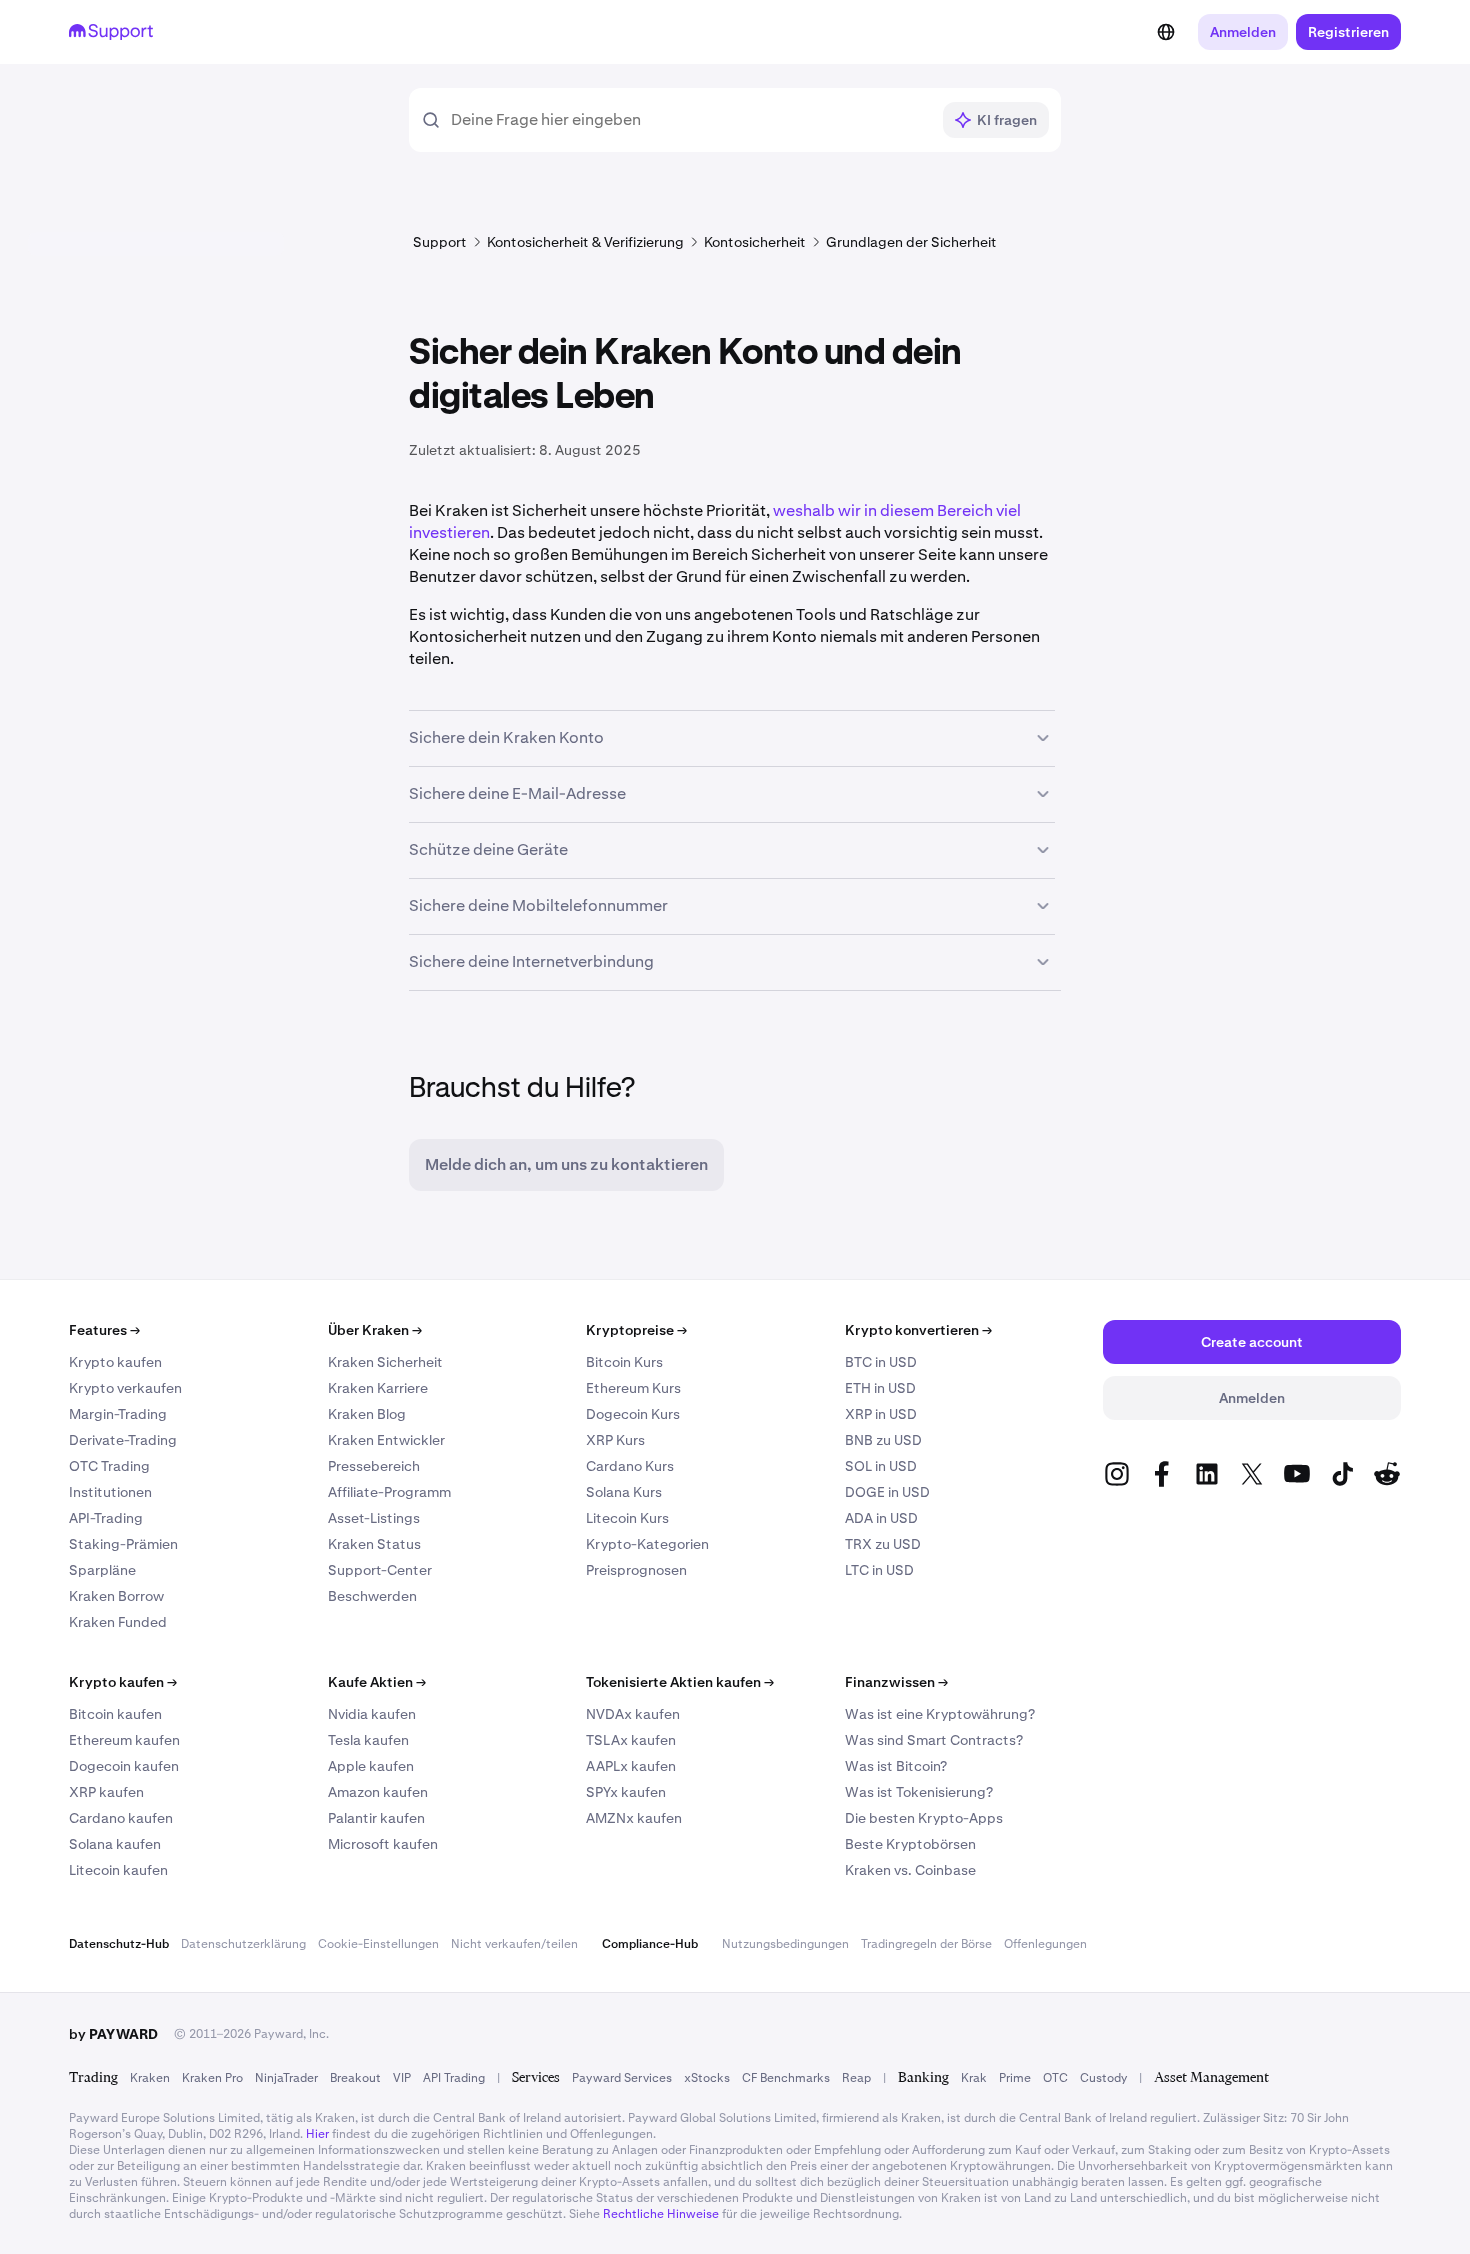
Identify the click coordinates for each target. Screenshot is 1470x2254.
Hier (317, 2134)
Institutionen (110, 1492)
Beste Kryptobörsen (910, 1844)
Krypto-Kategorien (647, 1544)
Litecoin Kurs (627, 1518)
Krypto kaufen (115, 1362)
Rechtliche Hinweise (661, 2214)
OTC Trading (109, 1466)
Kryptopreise (636, 1330)
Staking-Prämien (123, 1544)
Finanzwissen (896, 1682)
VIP (402, 2078)
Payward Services (622, 2078)
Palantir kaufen (376, 1818)
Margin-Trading (118, 1414)
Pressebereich (374, 1466)
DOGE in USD (887, 1492)
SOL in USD (881, 1466)
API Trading (454, 2078)
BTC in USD (881, 1362)
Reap (856, 2078)
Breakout (355, 2078)
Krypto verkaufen (125, 1388)
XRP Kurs (615, 1440)
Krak (974, 2078)
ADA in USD (881, 1518)
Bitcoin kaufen (115, 1714)
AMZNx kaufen (634, 1818)
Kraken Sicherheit (385, 1362)
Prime (1015, 2078)
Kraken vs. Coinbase (910, 1870)
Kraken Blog (367, 1414)
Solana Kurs (624, 1492)
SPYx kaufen (626, 1792)
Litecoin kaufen (118, 1870)
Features (104, 1330)
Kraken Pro (212, 2078)
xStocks (707, 2078)
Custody (1103, 2078)
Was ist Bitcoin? (896, 1766)
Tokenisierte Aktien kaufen (680, 1682)
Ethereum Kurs (633, 1388)
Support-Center (380, 1570)
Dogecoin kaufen (124, 1766)
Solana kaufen (115, 1844)
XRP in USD (881, 1414)
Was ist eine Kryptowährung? (940, 1714)
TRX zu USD (883, 1544)
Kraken (150, 2078)
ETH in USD (880, 1388)
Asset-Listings (374, 1518)
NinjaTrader (286, 2078)
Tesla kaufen (368, 1740)
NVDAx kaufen (633, 1714)
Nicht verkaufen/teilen (514, 1944)
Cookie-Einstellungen (378, 1944)
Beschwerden (372, 1596)
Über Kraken (375, 1330)
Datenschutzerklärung (243, 1944)
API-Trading (106, 1518)
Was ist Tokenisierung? (919, 1792)
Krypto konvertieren (918, 1330)
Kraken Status (374, 1544)
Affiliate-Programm (389, 1492)
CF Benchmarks (786, 2078)
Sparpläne (102, 1570)
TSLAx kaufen (631, 1740)
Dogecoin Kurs (633, 1414)
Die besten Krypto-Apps (924, 1818)
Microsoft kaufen (383, 1844)
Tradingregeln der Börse (926, 1944)
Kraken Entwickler (386, 1440)
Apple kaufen (371, 1766)
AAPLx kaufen (631, 1766)
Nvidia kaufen (372, 1714)
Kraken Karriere (378, 1388)
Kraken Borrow (116, 1596)
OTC (1055, 2078)
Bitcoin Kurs (624, 1362)
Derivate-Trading (123, 1440)
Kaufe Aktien (377, 1682)
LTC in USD (879, 1570)
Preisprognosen (636, 1570)
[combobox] (690, 120)
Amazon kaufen (378, 1792)
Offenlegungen (1045, 1944)
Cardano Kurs (630, 1466)
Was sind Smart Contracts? (934, 1740)
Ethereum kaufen (124, 1740)
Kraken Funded (118, 1622)
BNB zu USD (883, 1440)
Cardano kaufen (121, 1818)
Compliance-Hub (650, 1944)
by (113, 2034)
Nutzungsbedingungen (785, 1944)
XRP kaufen (106, 1792)
